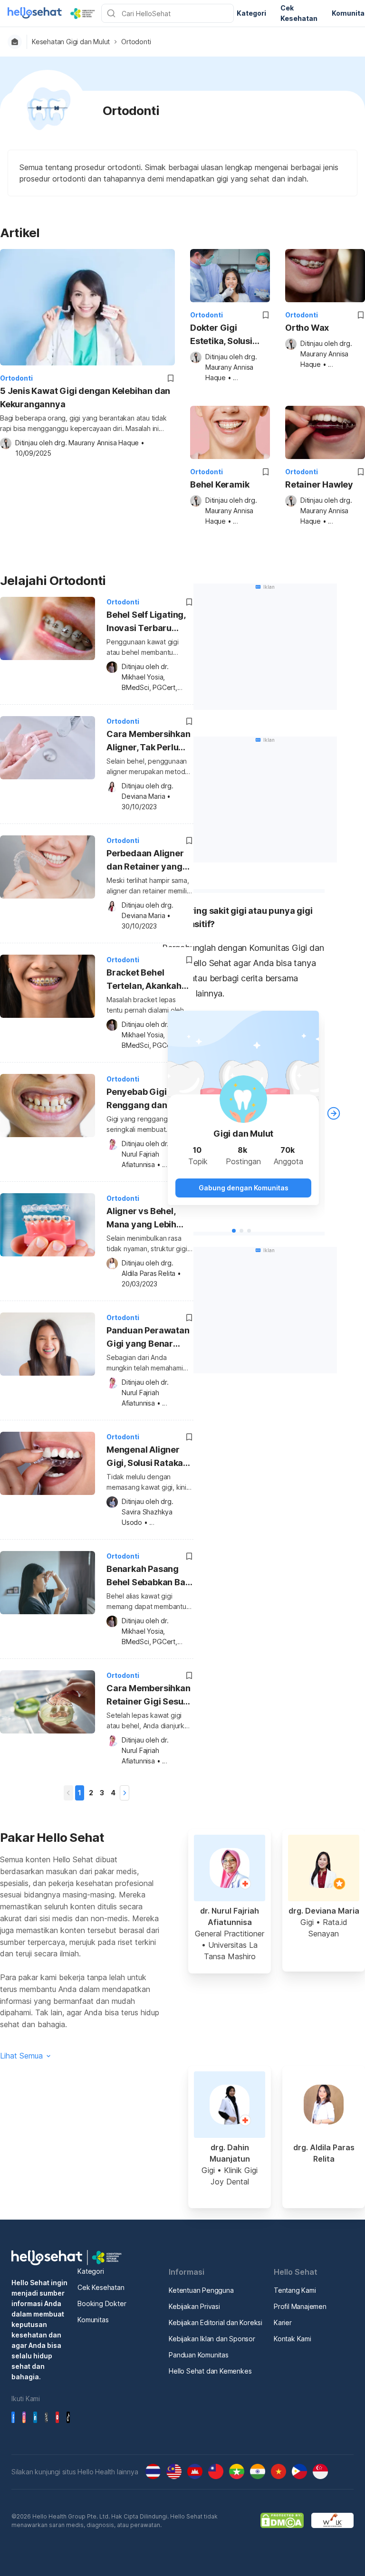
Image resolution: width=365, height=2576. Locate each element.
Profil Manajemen (300, 2306)
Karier (283, 2322)
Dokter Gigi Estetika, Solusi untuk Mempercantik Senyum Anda (221, 335)
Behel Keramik (220, 484)
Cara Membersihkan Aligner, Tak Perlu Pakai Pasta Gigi (149, 742)
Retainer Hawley (319, 484)
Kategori (91, 2271)
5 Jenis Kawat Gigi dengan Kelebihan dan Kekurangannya (85, 397)
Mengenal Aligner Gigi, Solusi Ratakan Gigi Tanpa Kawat (147, 1458)
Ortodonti (136, 42)
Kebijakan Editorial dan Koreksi (216, 2322)
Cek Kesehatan (101, 2287)
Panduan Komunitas (199, 2355)
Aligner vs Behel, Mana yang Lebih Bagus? (141, 1219)
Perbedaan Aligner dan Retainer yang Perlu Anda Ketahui (145, 861)
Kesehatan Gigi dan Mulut (71, 42)
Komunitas (93, 2320)
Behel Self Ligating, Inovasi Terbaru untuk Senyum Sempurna (146, 623)
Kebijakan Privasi (194, 2306)
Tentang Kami (295, 2290)
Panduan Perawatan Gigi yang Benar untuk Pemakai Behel (149, 1338)
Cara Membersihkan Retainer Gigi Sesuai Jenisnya (149, 1696)
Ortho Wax (307, 328)
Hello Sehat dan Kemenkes (210, 2371)
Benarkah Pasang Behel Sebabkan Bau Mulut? (148, 1577)
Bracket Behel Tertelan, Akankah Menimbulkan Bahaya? (144, 981)
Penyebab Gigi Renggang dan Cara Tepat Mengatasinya (149, 1100)
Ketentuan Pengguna (201, 2290)
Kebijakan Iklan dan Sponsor (212, 2339)
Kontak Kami (293, 2339)
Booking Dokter (102, 2303)
